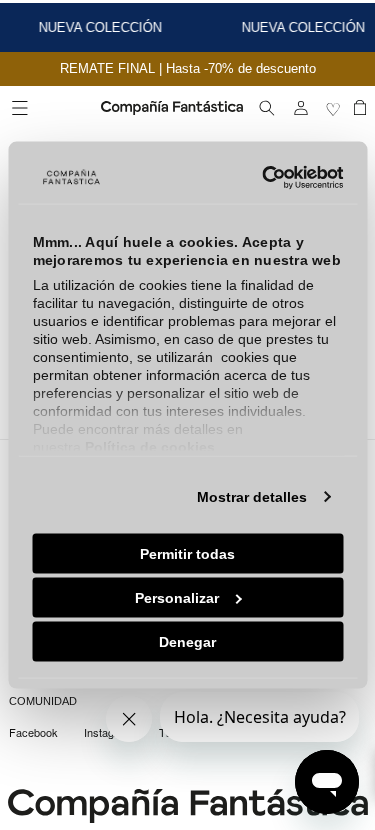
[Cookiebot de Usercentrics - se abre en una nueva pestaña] (260, 178)
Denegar (187, 641)
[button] (20, 108)
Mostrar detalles (252, 496)
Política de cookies (149, 446)
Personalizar (177, 597)
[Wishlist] (335, 108)
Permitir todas (187, 553)
